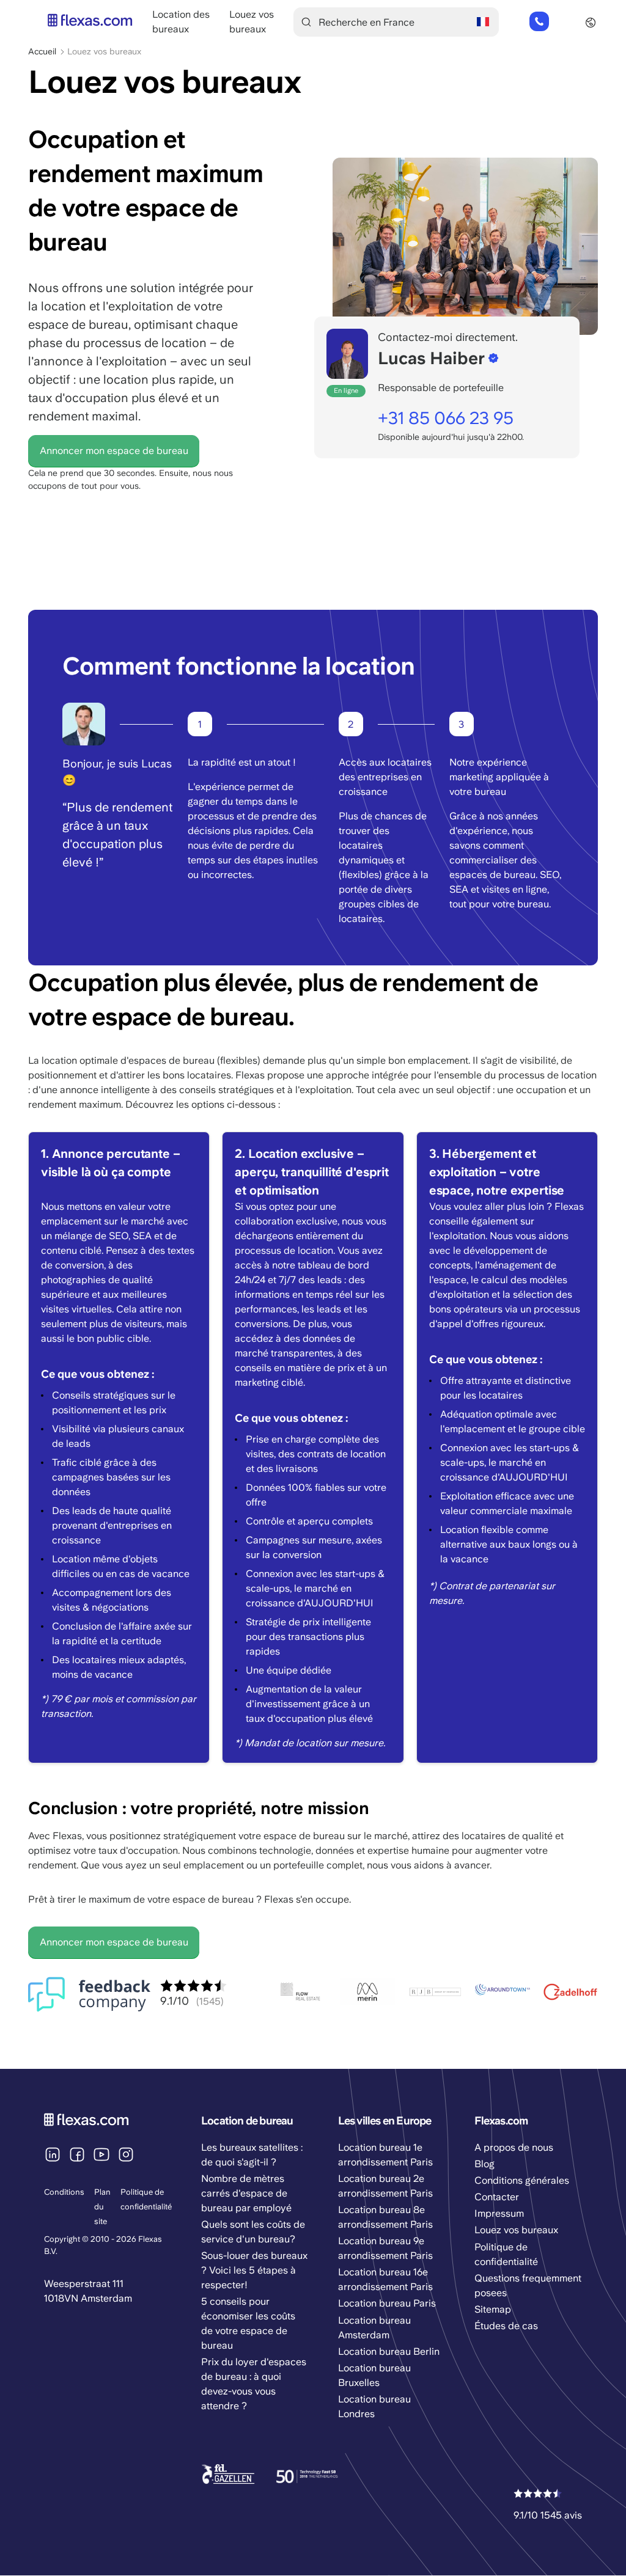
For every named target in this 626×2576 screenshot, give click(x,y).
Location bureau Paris (387, 2303)
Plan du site (102, 2207)
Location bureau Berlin (389, 2351)
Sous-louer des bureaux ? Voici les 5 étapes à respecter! (254, 2270)
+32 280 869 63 (539, 22)
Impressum (499, 2213)
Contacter (497, 2197)
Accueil (42, 51)
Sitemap (493, 2309)
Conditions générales (522, 2180)
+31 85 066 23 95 (446, 418)
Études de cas (506, 2326)
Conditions (64, 2192)
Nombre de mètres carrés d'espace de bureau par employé (246, 2193)
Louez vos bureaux (516, 2230)
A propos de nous (514, 2147)
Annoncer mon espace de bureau (114, 451)
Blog (484, 2164)
